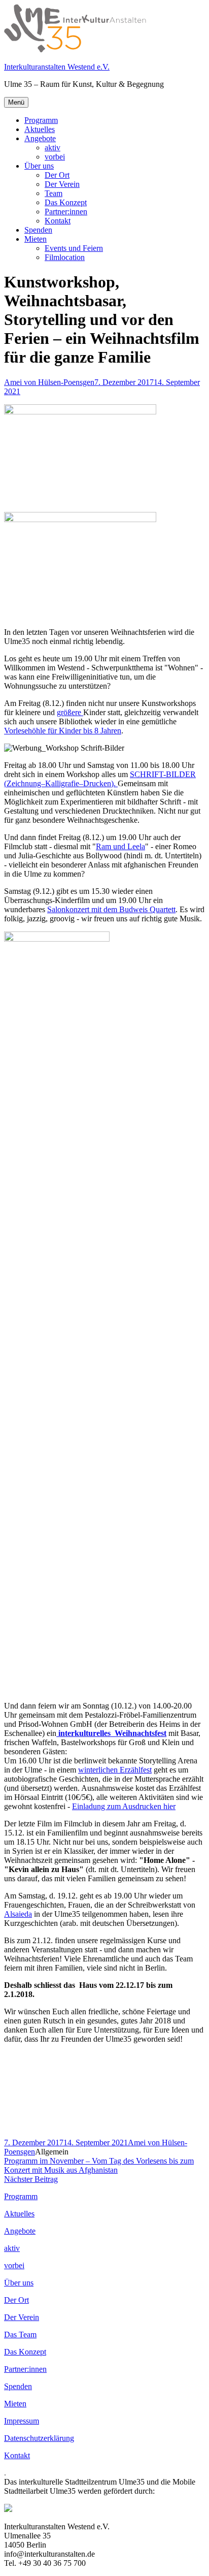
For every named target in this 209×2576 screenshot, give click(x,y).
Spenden (38, 230)
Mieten (36, 239)
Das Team (20, 2334)
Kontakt (58, 221)
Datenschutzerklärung (39, 2438)
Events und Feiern (74, 248)
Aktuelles (40, 129)
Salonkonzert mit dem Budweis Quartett (111, 909)
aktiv (53, 148)
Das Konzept (66, 202)
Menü (16, 102)
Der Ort (57, 175)
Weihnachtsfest (141, 1733)
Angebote (40, 138)
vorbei (55, 157)
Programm (41, 120)
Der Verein (62, 184)
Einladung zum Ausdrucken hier (124, 1806)
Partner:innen (66, 212)
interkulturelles (85, 1733)
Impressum (22, 2421)
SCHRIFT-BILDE (160, 774)
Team (54, 193)
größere (70, 712)
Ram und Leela (120, 846)
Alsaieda (18, 1914)
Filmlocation (65, 257)
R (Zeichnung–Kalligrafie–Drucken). (100, 779)
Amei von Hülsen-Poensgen (49, 382)
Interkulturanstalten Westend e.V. (57, 67)
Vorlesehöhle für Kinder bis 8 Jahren (63, 731)
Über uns (39, 166)
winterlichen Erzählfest (115, 1770)
